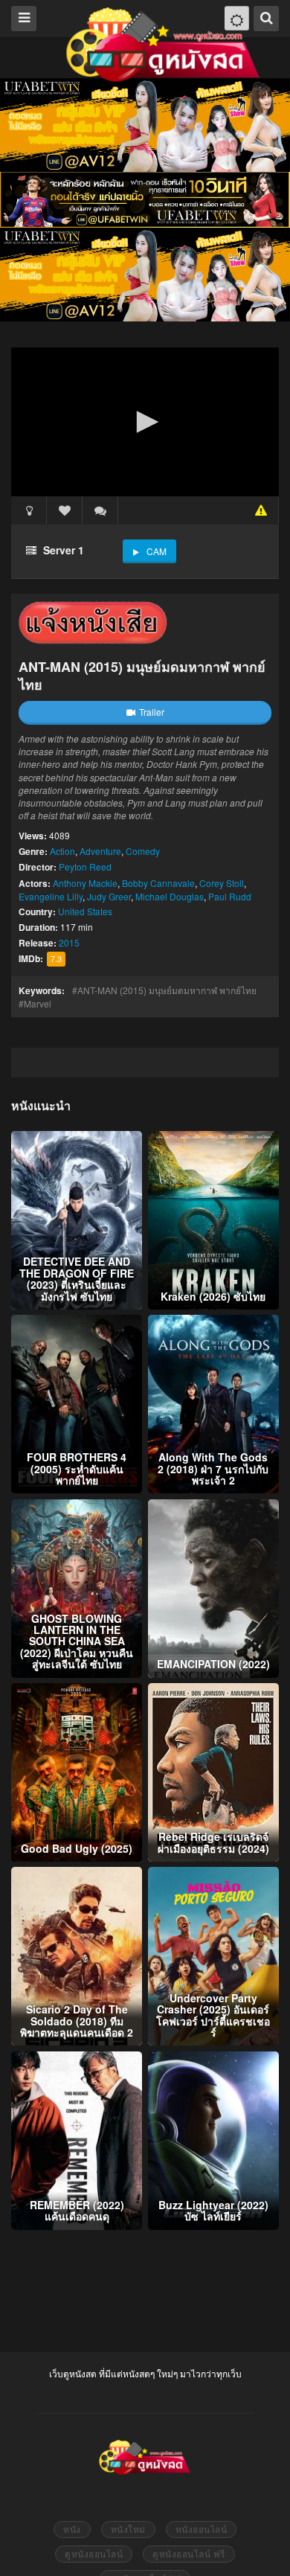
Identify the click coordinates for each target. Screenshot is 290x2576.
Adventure (100, 851)
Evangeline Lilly (51, 896)
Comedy (143, 851)
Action (62, 851)
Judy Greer (109, 896)
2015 (69, 942)
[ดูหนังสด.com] (164, 45)
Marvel (38, 1003)
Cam (157, 551)
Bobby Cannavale (158, 883)
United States (85, 911)
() (100, 510)
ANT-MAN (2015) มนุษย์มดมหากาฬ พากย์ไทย (167, 990)
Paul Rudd (230, 896)
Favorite (65, 510)
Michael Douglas (170, 896)
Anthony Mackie (85, 883)
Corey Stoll (222, 883)
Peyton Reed (85, 866)
